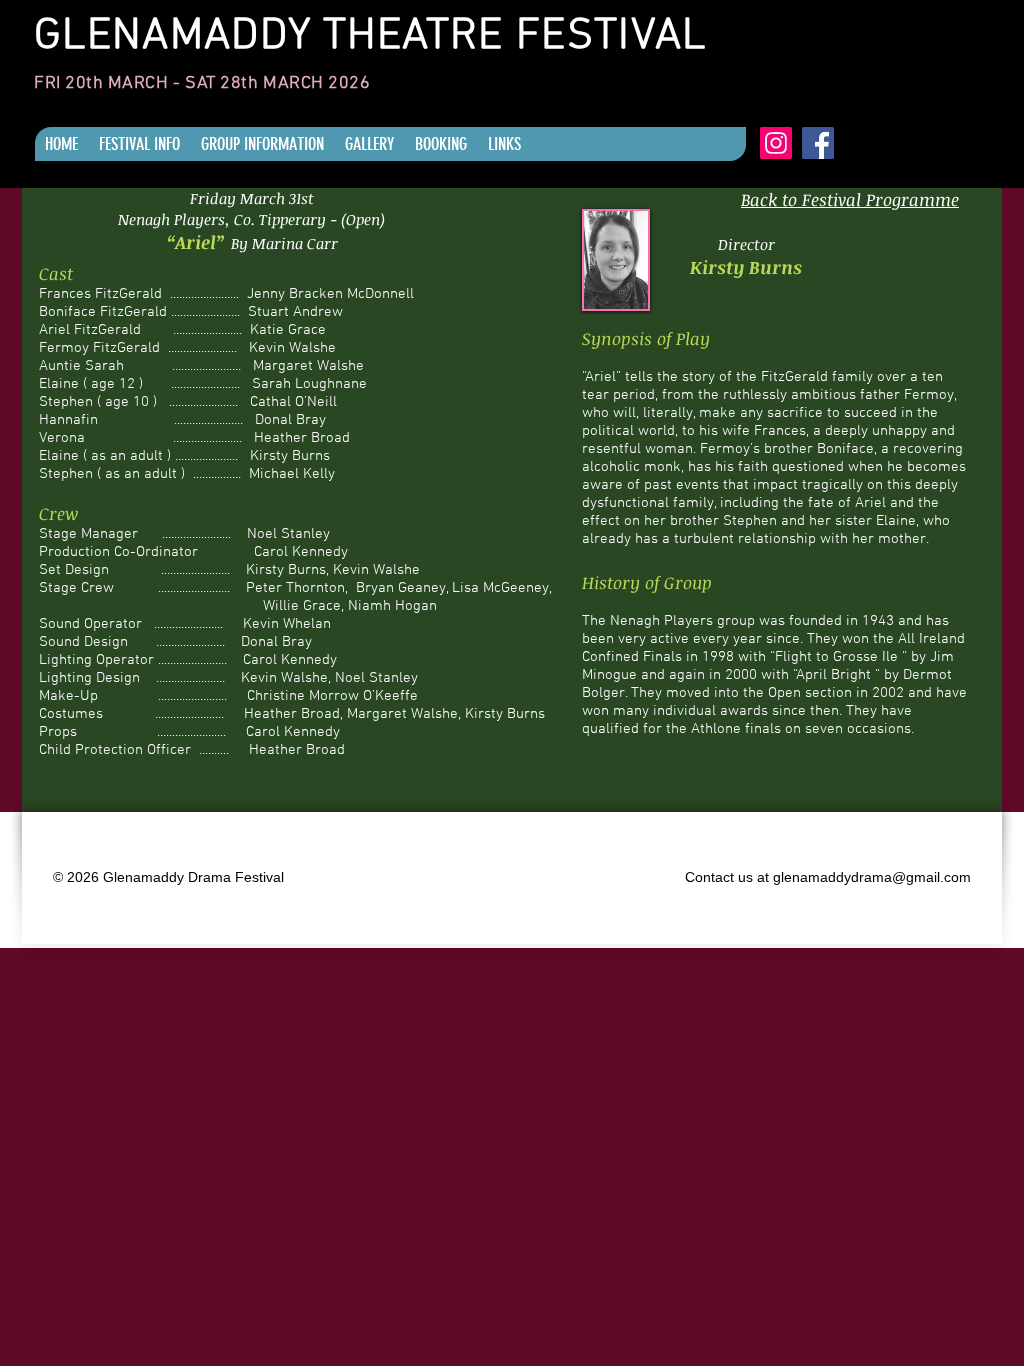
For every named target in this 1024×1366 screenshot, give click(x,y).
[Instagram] (776, 143)
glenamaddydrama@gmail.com (872, 877)
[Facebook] (818, 143)
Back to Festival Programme (850, 199)
